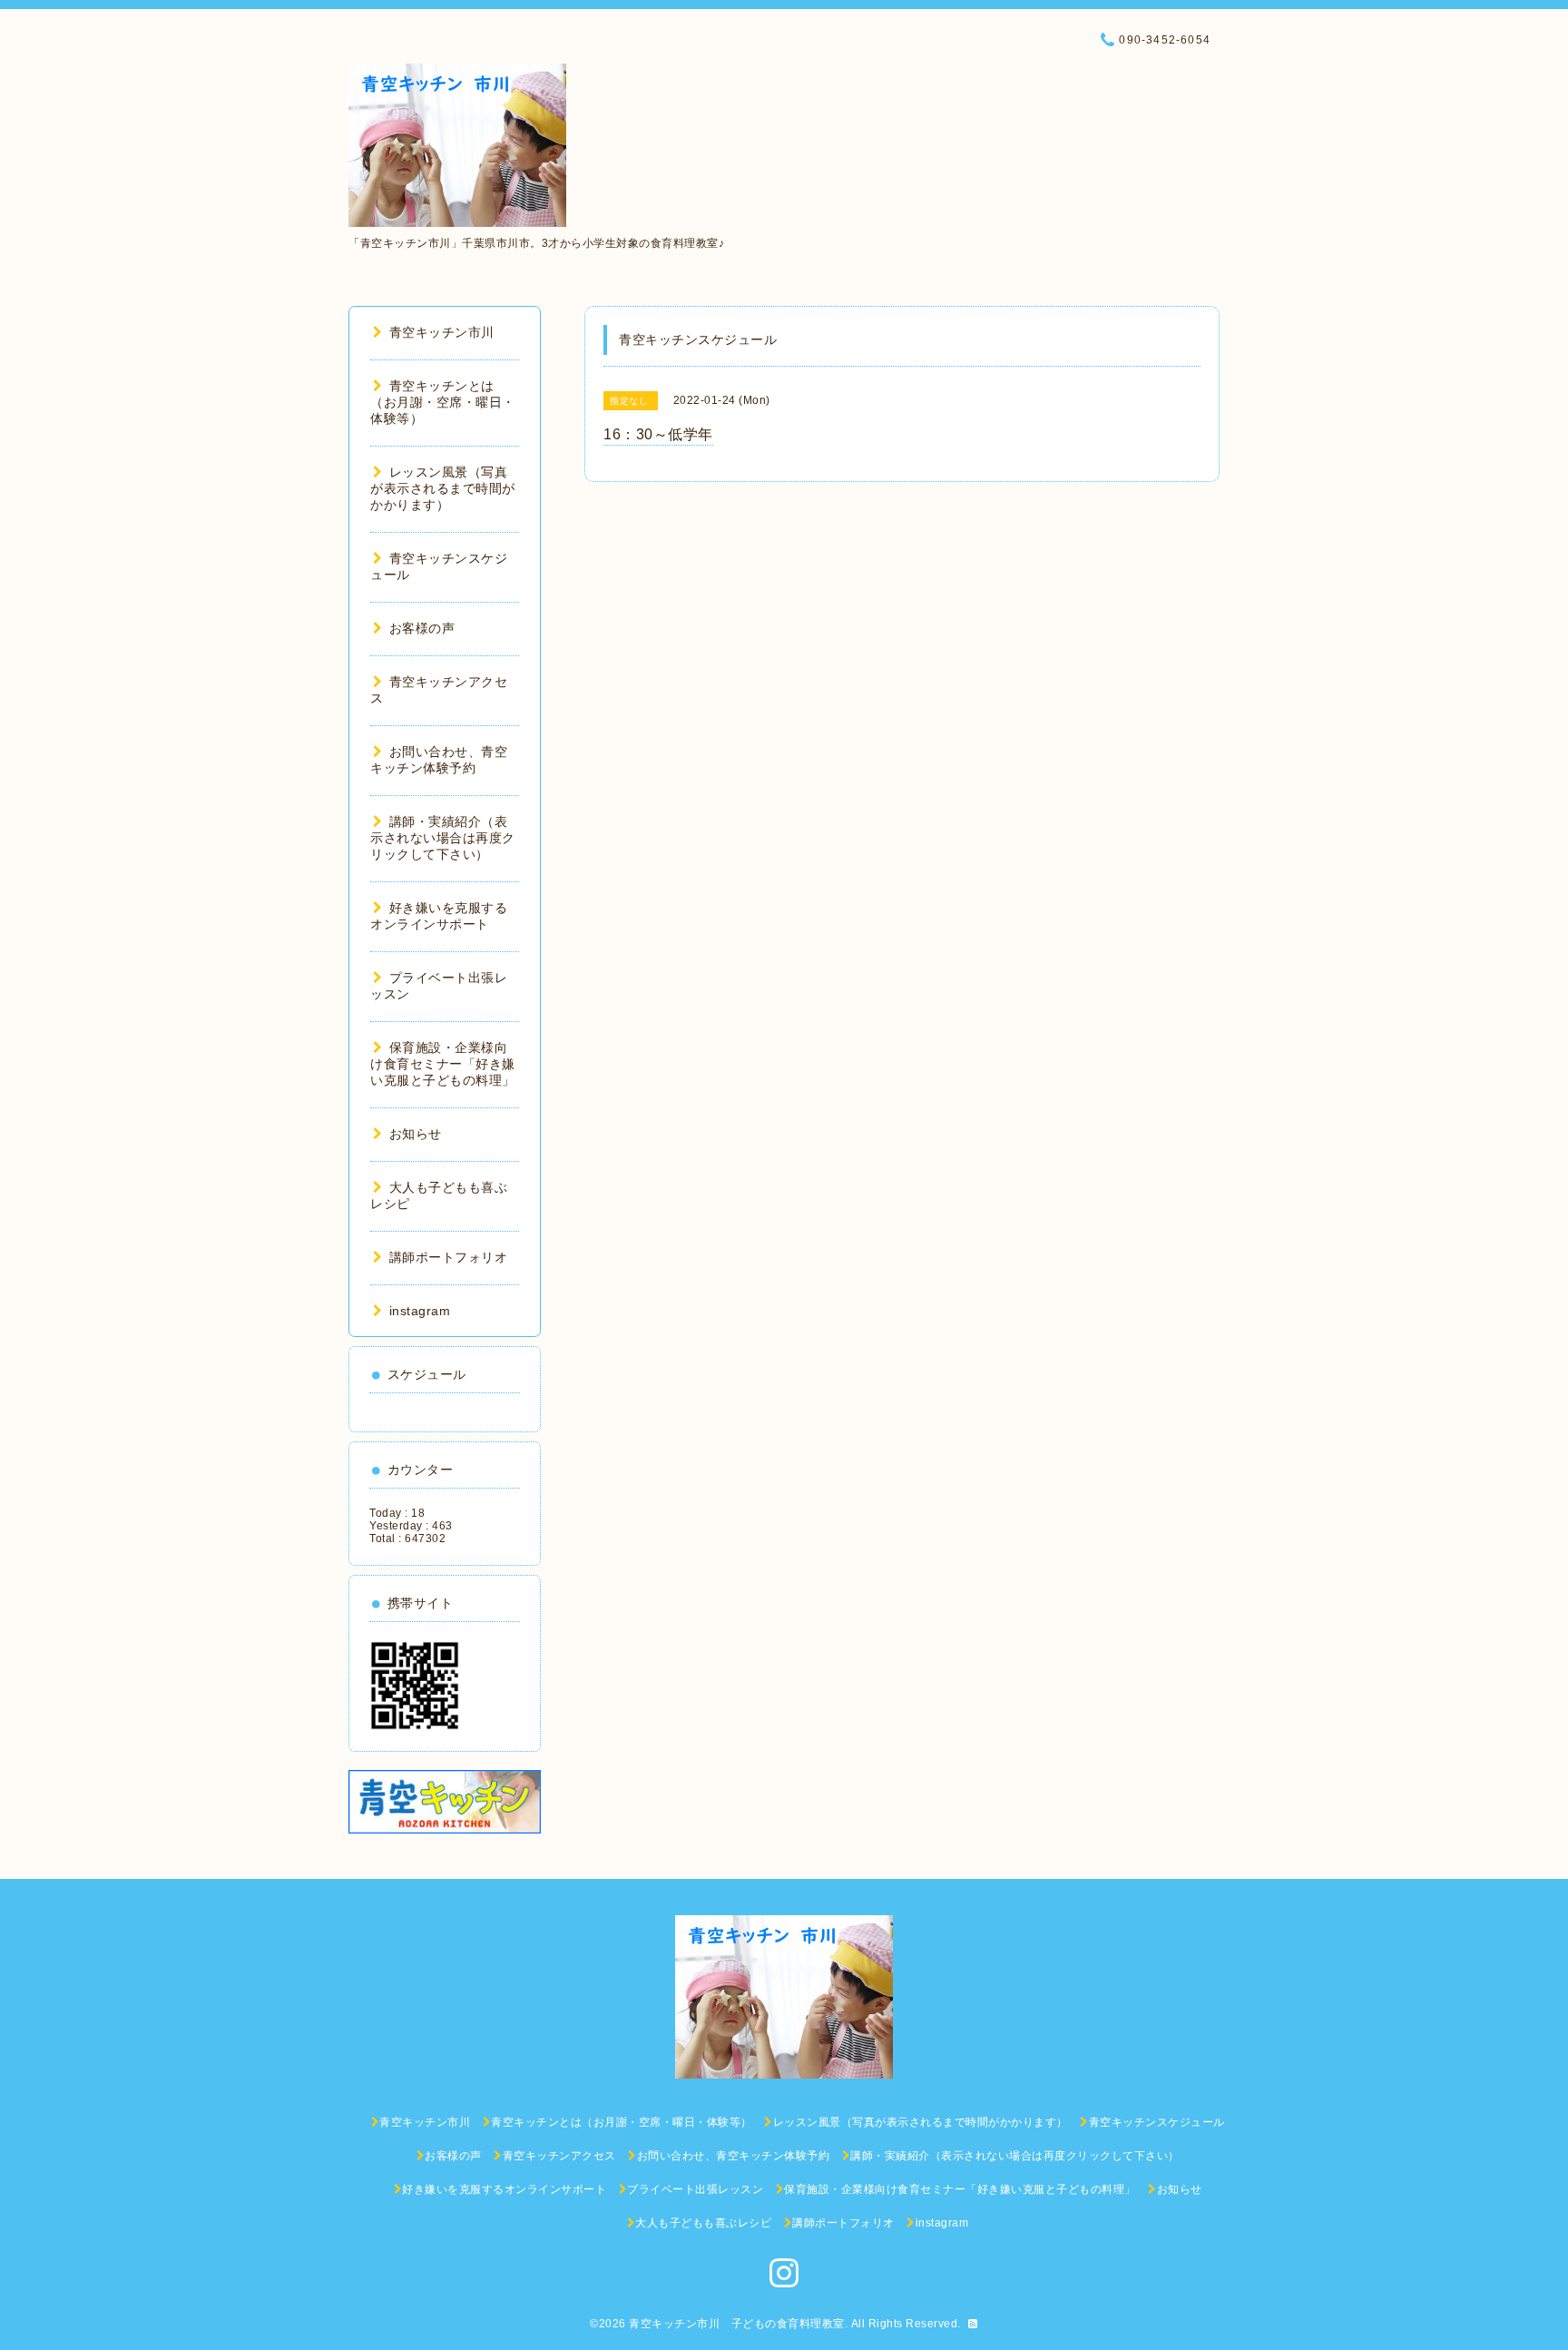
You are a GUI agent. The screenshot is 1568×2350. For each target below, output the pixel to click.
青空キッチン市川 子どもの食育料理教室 (737, 2324)
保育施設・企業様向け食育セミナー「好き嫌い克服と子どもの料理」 (443, 1064)
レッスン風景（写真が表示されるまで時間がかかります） (443, 488)
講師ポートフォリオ (448, 1257)
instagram (420, 1311)
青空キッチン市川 (442, 332)
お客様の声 (422, 628)
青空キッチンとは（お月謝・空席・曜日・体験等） (443, 402)
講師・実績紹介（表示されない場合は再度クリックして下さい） (443, 838)
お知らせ (416, 1134)
